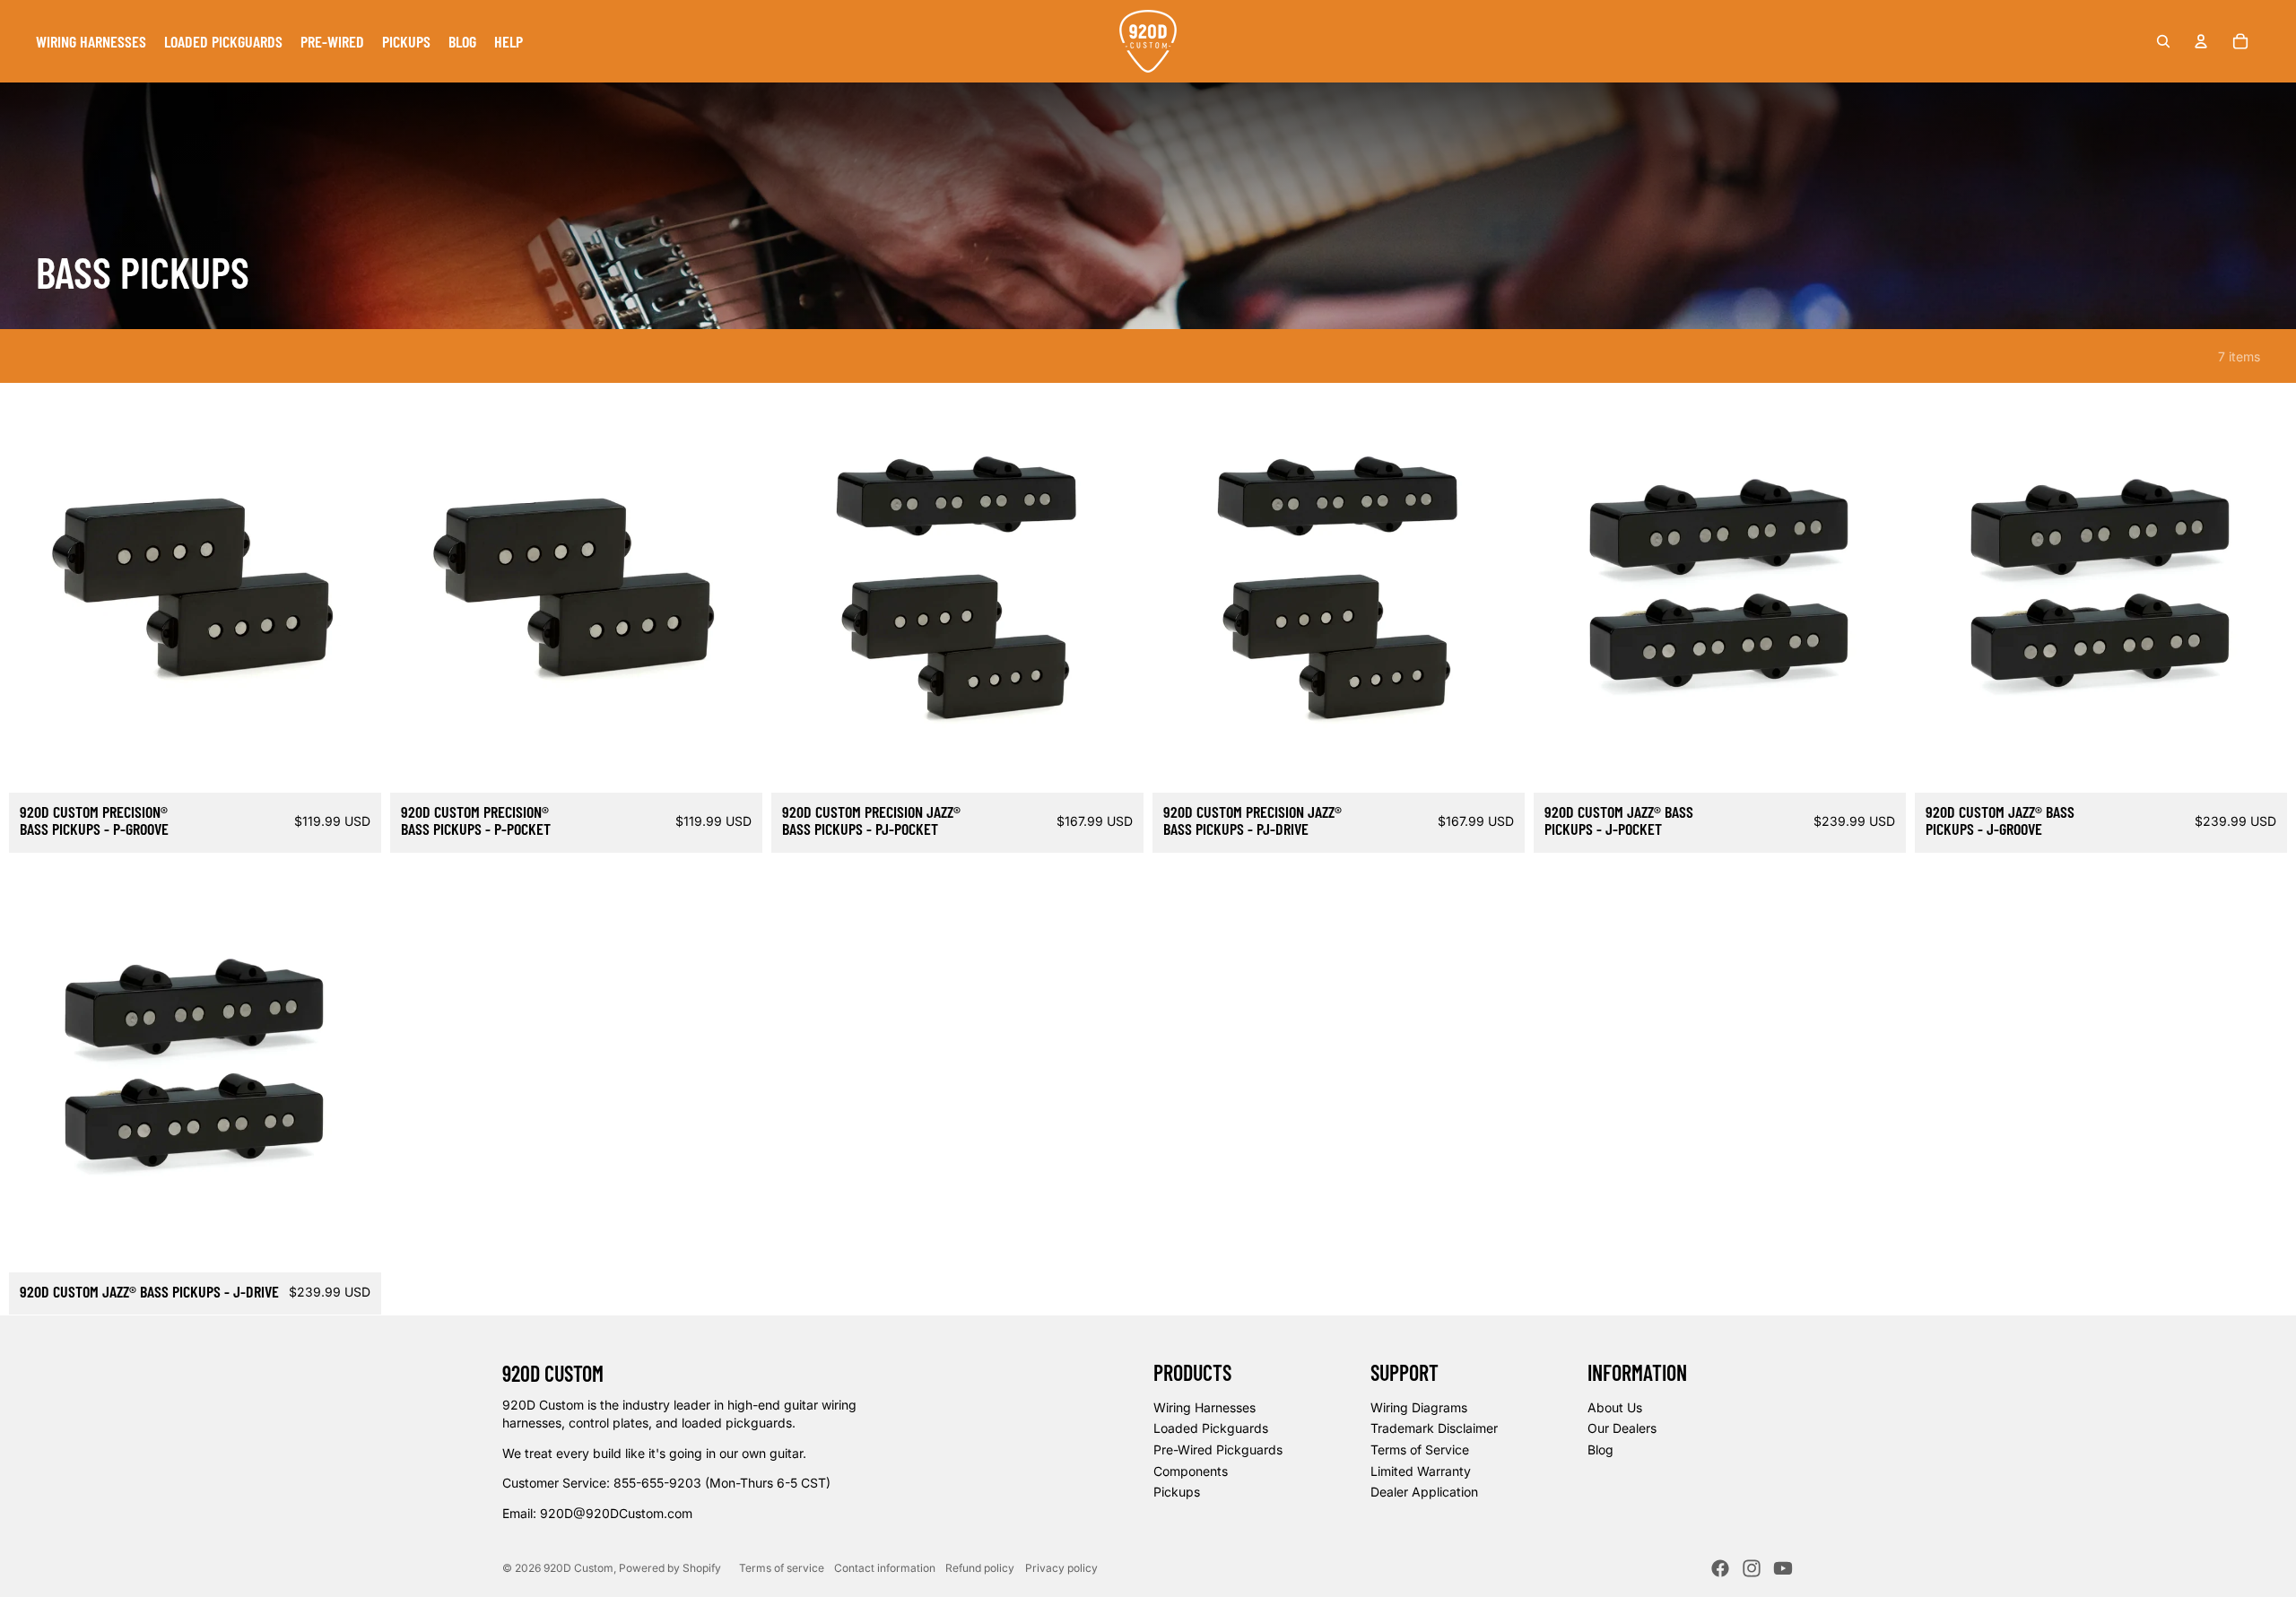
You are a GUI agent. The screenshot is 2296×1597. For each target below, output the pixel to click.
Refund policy (980, 1568)
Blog (1600, 1449)
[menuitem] (91, 41)
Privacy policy (1061, 1568)
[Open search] (2163, 41)
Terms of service (782, 1568)
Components (1191, 1471)
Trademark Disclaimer (1434, 1428)
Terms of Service (1420, 1449)
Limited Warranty (1421, 1471)
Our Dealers (1622, 1428)
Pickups (1177, 1492)
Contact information (885, 1568)
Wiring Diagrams (1419, 1407)
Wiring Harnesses (1205, 1407)
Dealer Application (1424, 1492)
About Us (1615, 1407)
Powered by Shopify (670, 1568)
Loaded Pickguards (1211, 1428)
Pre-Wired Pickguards (1218, 1449)
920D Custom (578, 1568)
